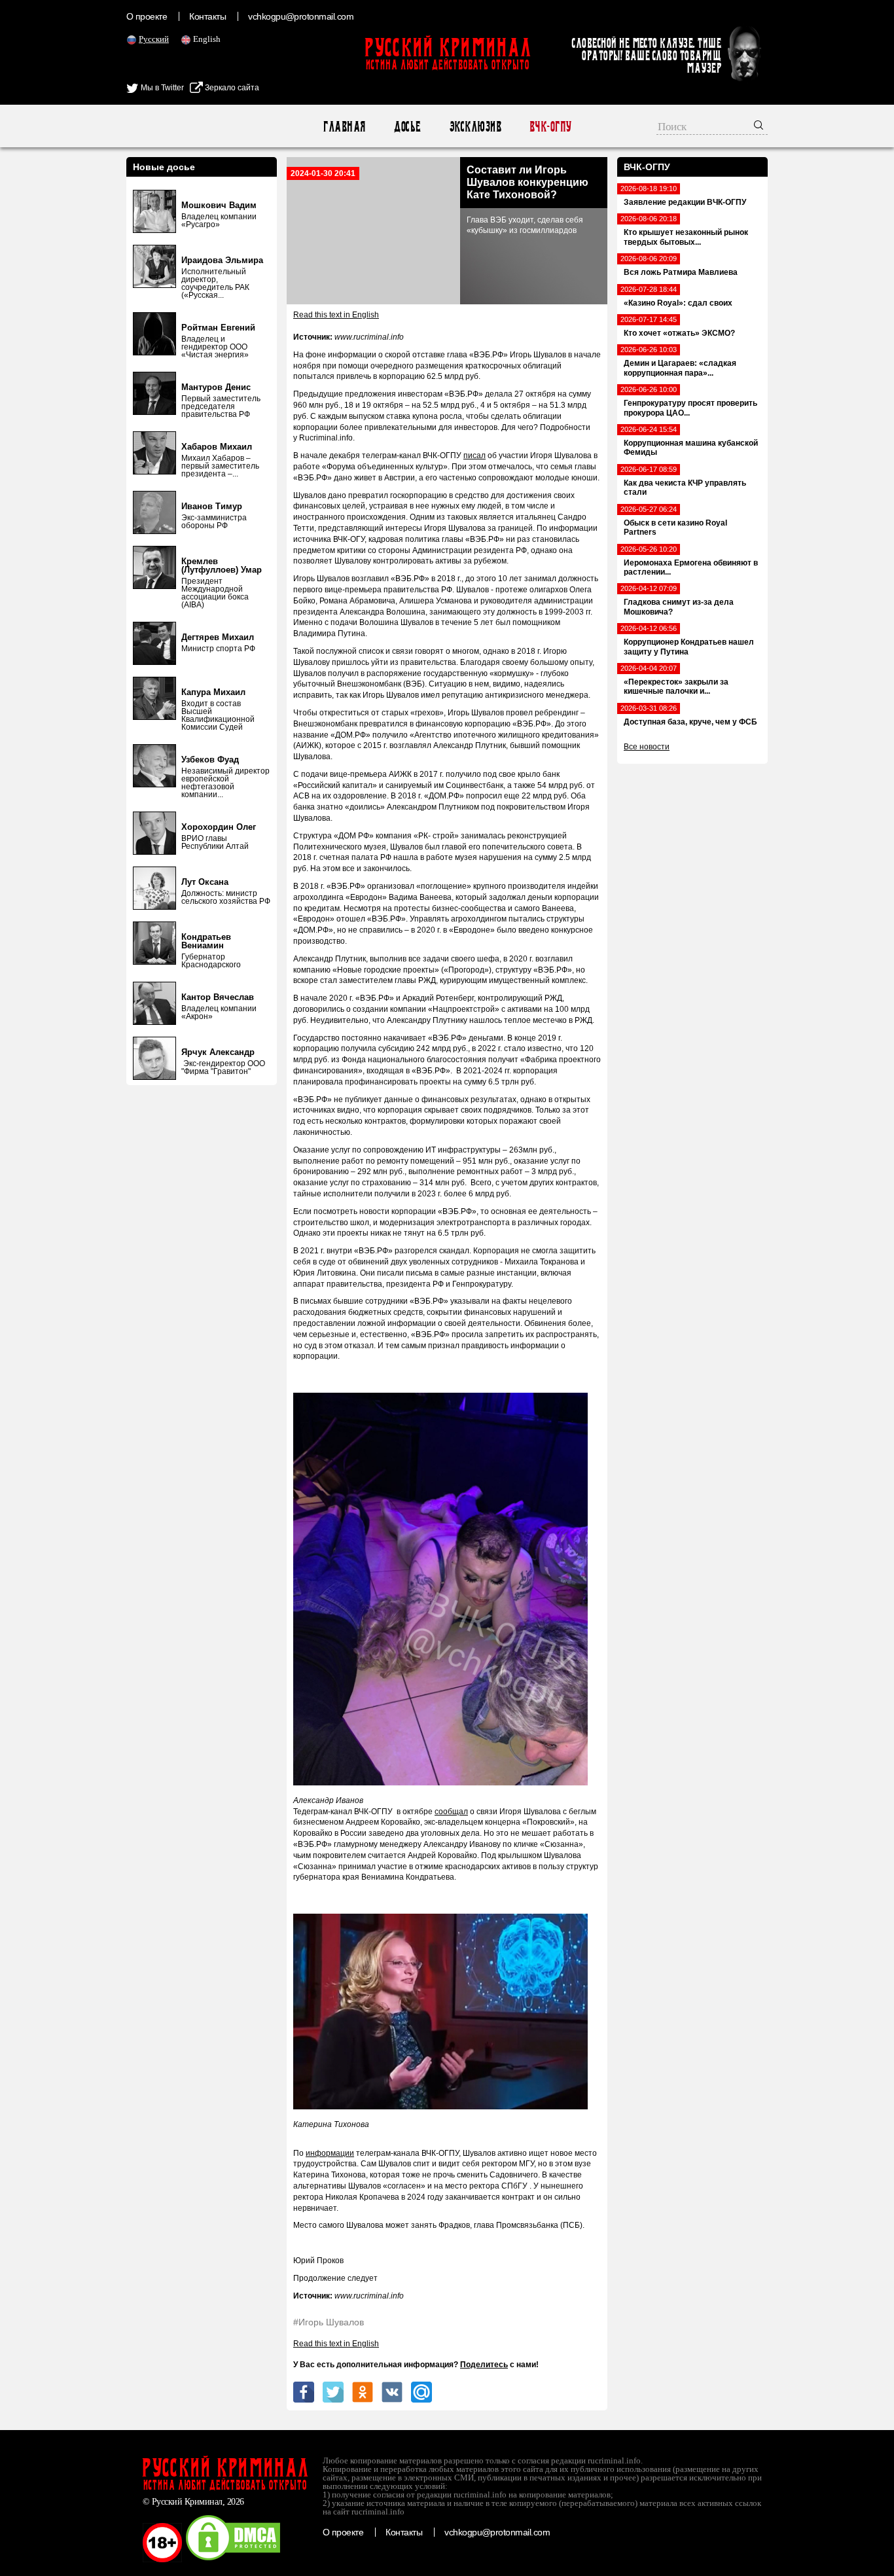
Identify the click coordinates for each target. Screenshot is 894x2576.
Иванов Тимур (212, 506)
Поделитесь (484, 2365)
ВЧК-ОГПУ (550, 127)
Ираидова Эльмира (222, 260)
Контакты (207, 16)
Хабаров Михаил (217, 447)
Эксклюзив (475, 127)
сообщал (451, 1812)
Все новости (647, 747)
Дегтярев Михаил (218, 637)
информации (330, 2153)
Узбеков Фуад (210, 760)
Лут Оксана (205, 882)
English (207, 39)
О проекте (147, 16)
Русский (154, 39)
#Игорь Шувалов (329, 2322)
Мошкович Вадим (219, 205)
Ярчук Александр (218, 1052)
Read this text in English (336, 315)
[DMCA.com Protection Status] (233, 2560)
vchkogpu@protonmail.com (301, 16)
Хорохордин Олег (219, 827)
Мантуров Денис (216, 387)
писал (474, 456)
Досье (407, 127)
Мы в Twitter (161, 88)
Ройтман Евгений (218, 328)
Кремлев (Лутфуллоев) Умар (222, 565)
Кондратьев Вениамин (206, 941)
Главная (344, 127)
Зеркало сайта (231, 88)
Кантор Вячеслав (218, 997)
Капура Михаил (213, 692)
